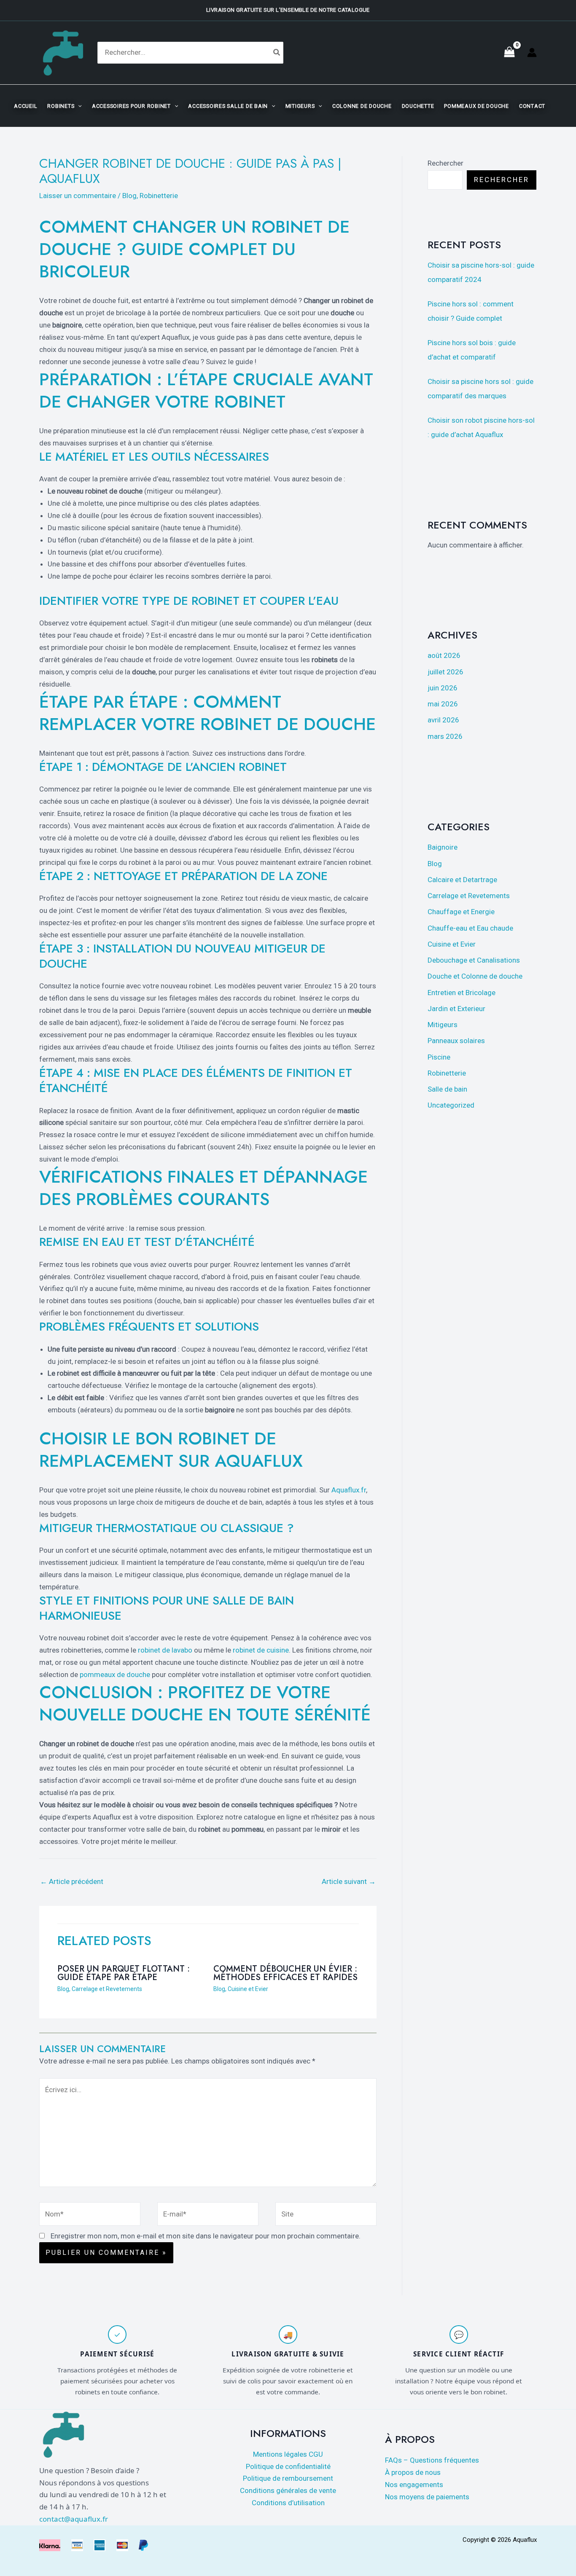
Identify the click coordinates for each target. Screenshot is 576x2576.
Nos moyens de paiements (427, 2497)
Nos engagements (414, 2485)
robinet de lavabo (165, 1650)
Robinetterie (159, 196)
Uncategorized (451, 1105)
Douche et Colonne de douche (475, 976)
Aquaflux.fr (349, 1490)
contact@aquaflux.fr (74, 2519)
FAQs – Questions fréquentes (432, 2460)
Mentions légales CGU (288, 2454)
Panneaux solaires (456, 1041)
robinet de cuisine (261, 1650)
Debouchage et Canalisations (474, 960)
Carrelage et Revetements (107, 1989)
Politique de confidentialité (288, 2466)
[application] (78, 106)
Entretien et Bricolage (462, 993)
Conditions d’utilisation (288, 2503)
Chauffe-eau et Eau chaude (470, 928)
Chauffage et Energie (461, 912)
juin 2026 (443, 688)
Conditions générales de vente (288, 2490)
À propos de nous (413, 2472)
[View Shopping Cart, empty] (509, 53)
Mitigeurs (443, 1025)
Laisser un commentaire (78, 196)
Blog (129, 196)
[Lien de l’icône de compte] (532, 52)
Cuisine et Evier (248, 1989)
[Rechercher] (277, 52)
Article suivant (349, 1881)
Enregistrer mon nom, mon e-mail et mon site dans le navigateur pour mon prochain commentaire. (206, 2236)
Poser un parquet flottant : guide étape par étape (124, 1973)
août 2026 (444, 655)
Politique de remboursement (288, 2478)
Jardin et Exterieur (456, 1009)
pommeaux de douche (115, 1674)
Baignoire (443, 847)
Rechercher (445, 163)
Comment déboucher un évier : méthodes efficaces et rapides (285, 1973)
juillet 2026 (445, 672)
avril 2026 (443, 720)
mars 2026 (445, 736)
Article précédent (72, 1881)
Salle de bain (447, 1089)
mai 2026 (443, 704)
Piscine (439, 1057)
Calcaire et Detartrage (462, 880)
